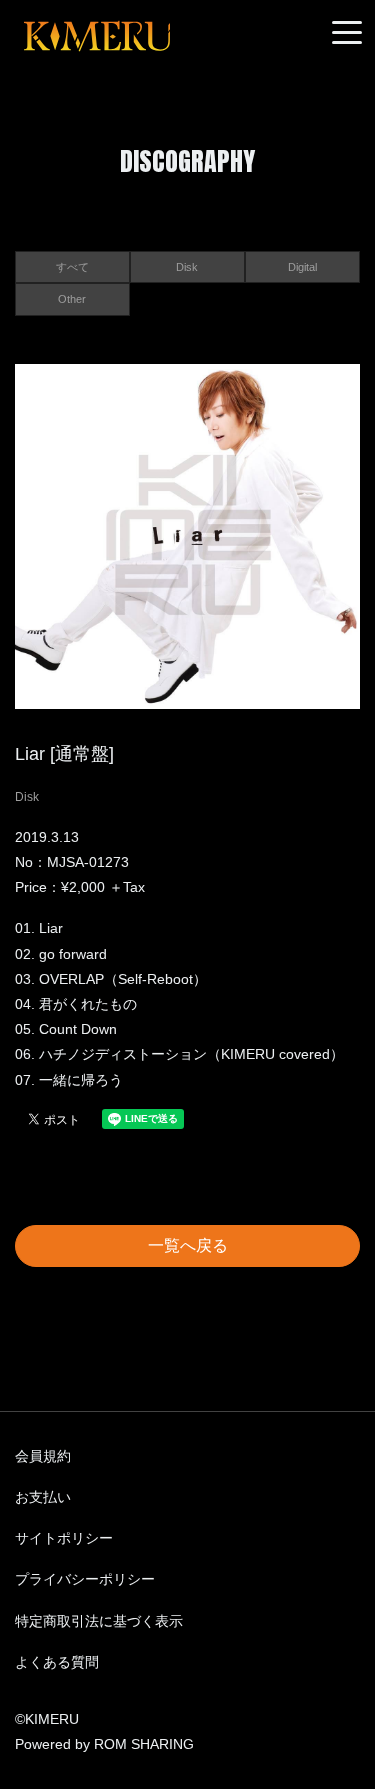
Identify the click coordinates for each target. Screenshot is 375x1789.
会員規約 (43, 1456)
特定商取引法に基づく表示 (99, 1621)
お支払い (43, 1497)
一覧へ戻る (188, 1245)
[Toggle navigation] (347, 33)
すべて (72, 267)
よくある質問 (57, 1662)
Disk (187, 267)
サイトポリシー (64, 1538)
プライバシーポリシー (85, 1579)
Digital (302, 267)
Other (72, 299)
